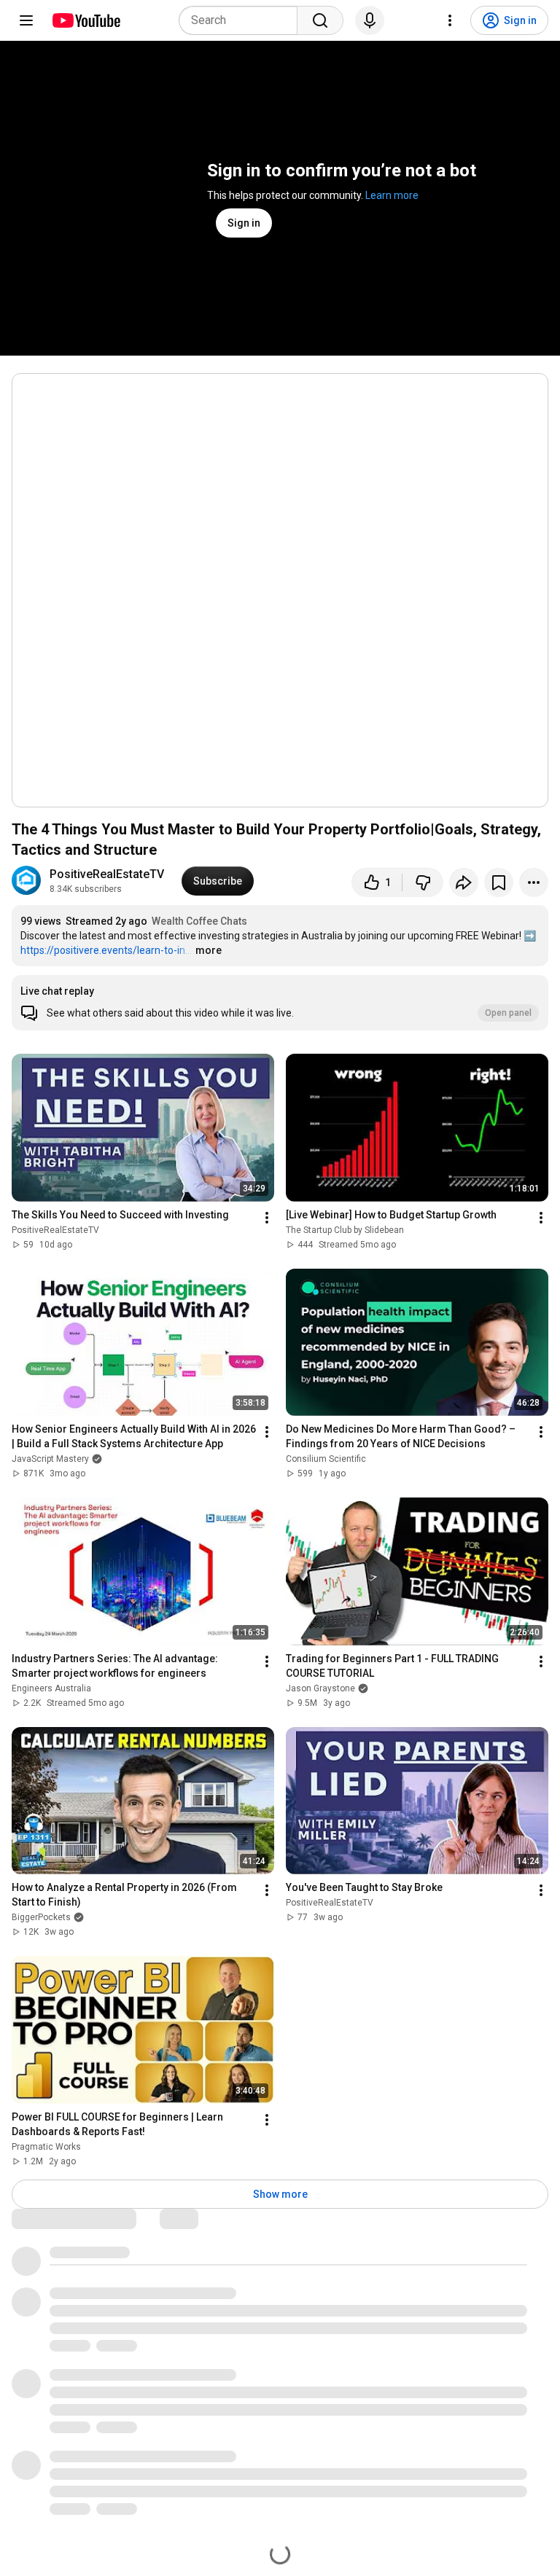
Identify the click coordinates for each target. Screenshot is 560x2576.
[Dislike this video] (423, 882)
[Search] (320, 20)
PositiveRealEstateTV (107, 874)
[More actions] (534, 882)
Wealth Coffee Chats (199, 921)
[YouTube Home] (86, 20)
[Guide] (26, 20)
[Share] (464, 882)
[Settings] (450, 20)
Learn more (392, 195)
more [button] (209, 950)
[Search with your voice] (370, 20)
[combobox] (242, 20)
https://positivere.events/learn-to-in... (106, 950)
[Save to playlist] (499, 882)
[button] (280, 1003)
